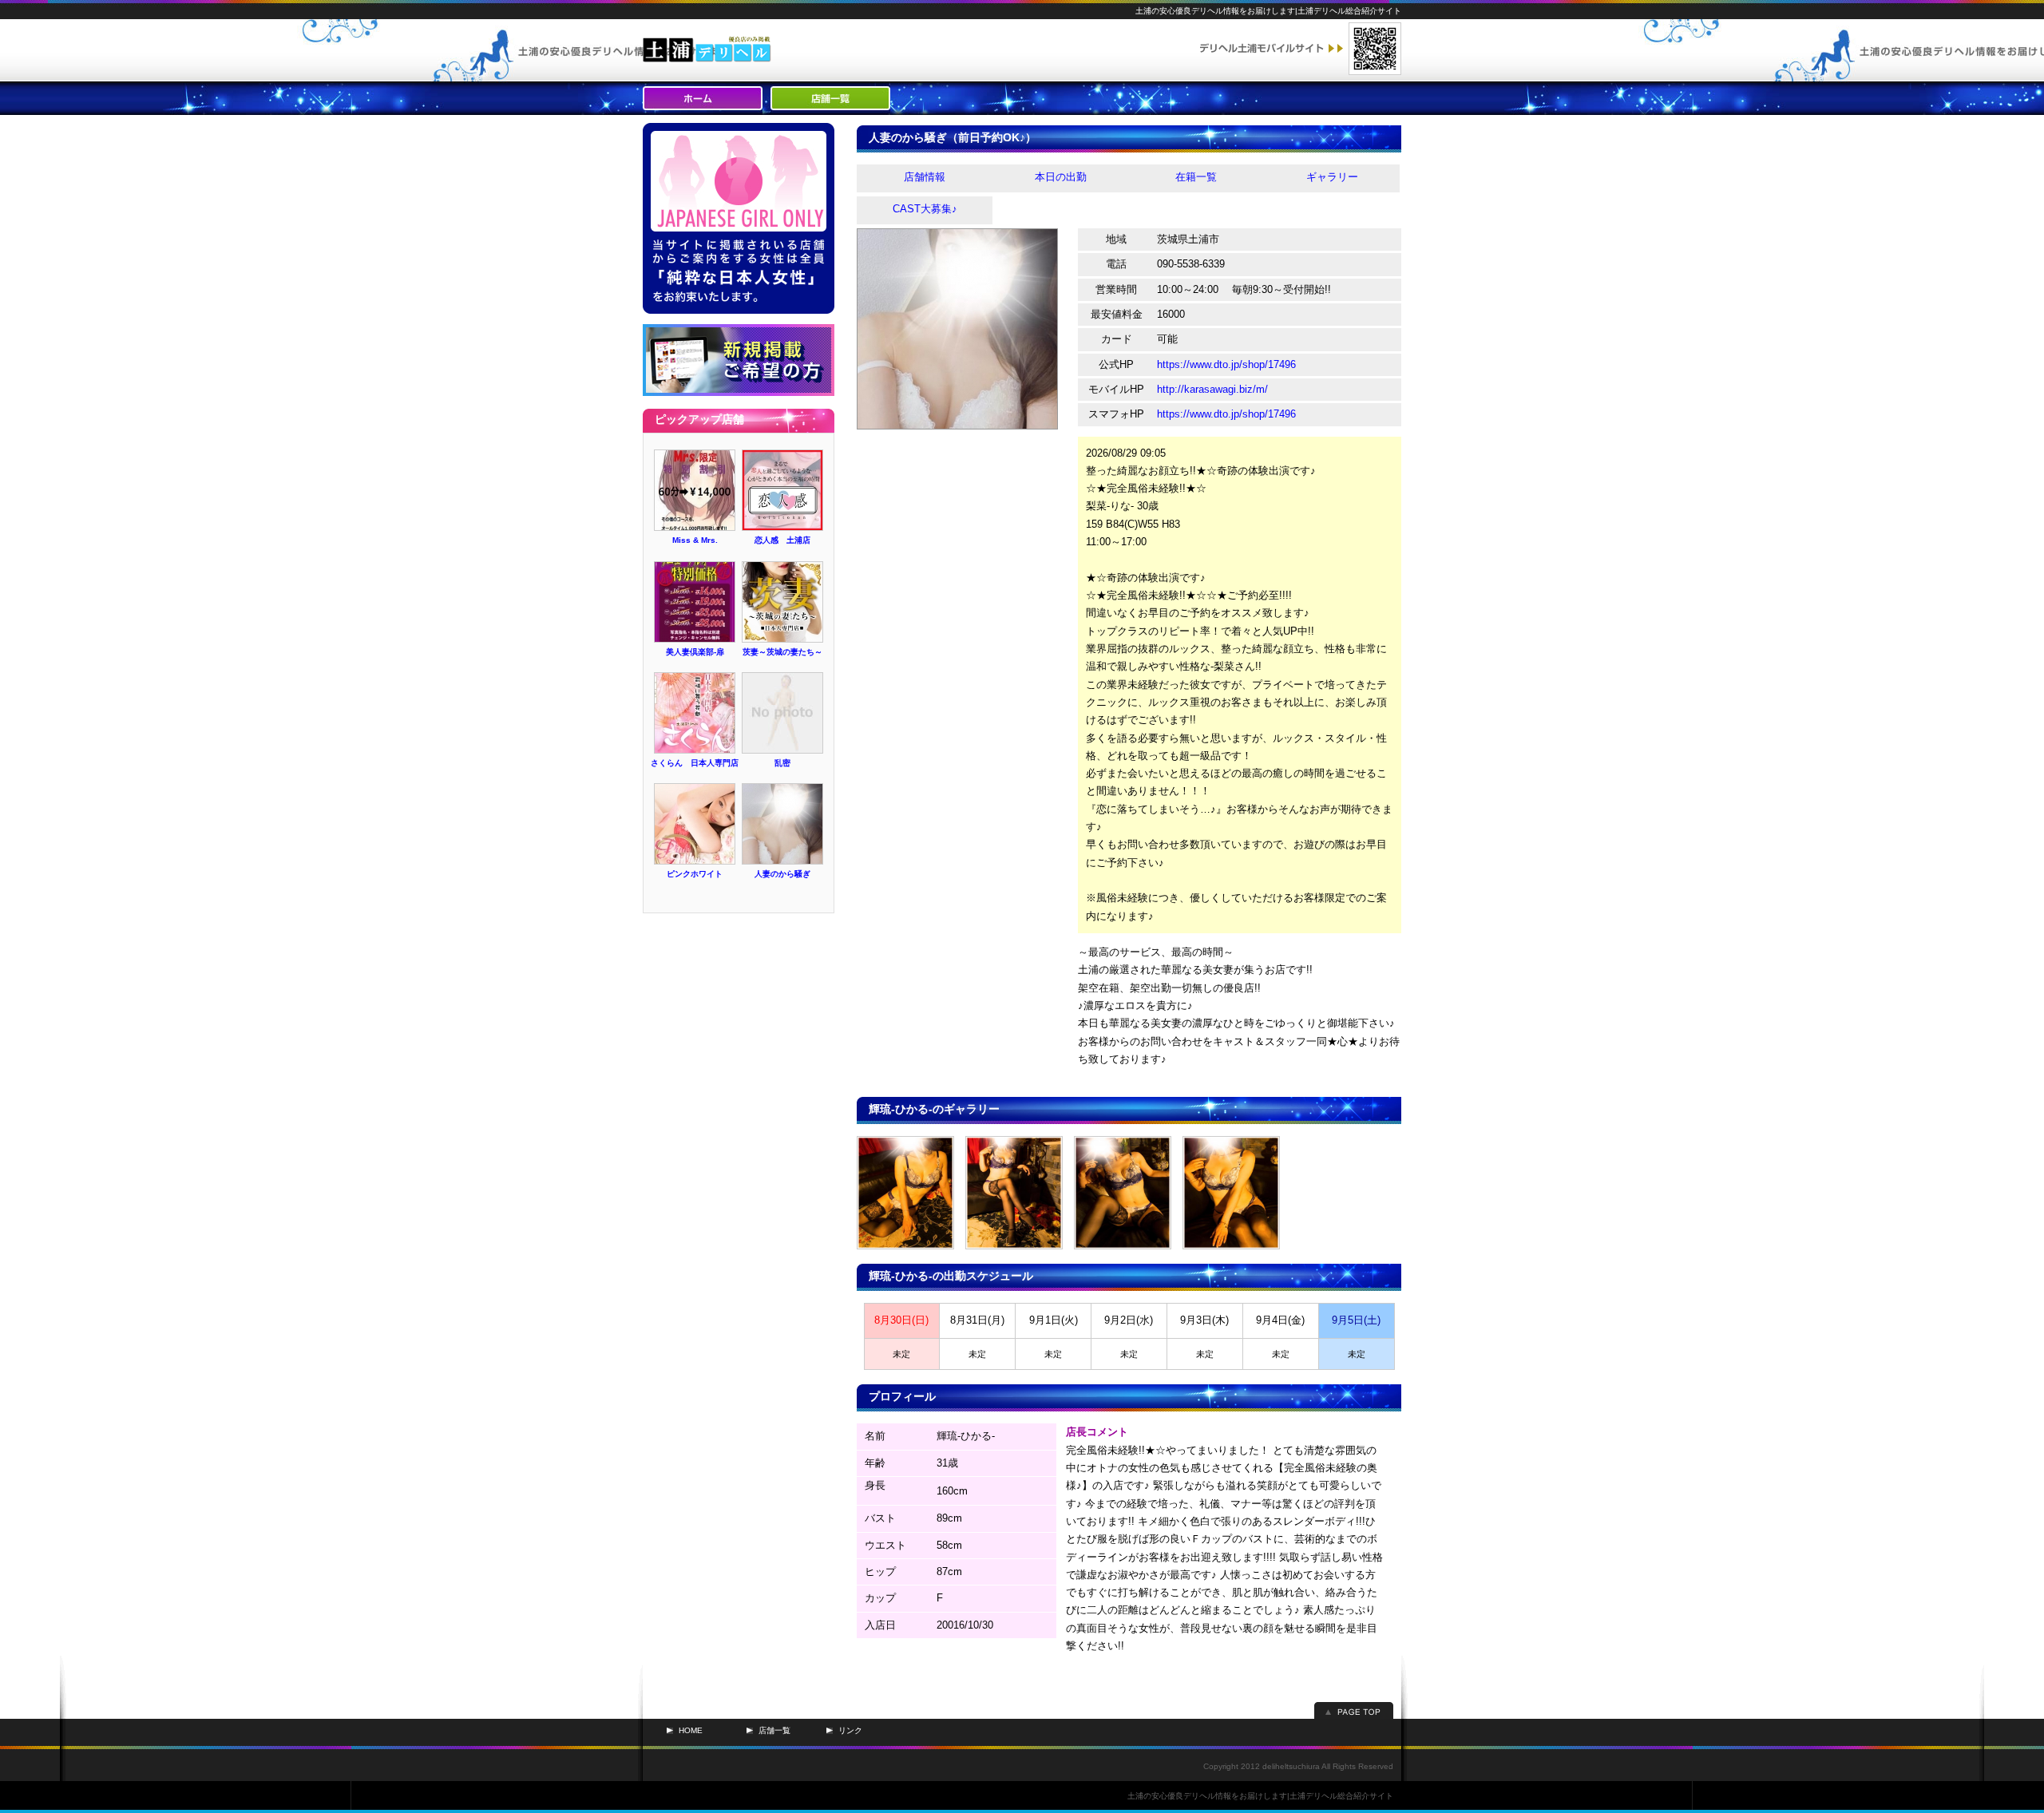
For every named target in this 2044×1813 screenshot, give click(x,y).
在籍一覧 (1196, 177)
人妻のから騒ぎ (782, 874)
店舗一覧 (774, 1730)
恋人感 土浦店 (782, 540)
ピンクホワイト (695, 874)
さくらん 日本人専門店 (695, 763)
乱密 (782, 763)
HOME (691, 1730)
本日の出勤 (1061, 177)
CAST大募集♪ (925, 209)
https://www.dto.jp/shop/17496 (1226, 364)
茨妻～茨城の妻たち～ (782, 652)
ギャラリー (1332, 177)
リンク (850, 1730)
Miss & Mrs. (695, 540)
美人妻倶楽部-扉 (695, 652)
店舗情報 (925, 177)
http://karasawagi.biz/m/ (1212, 389)
